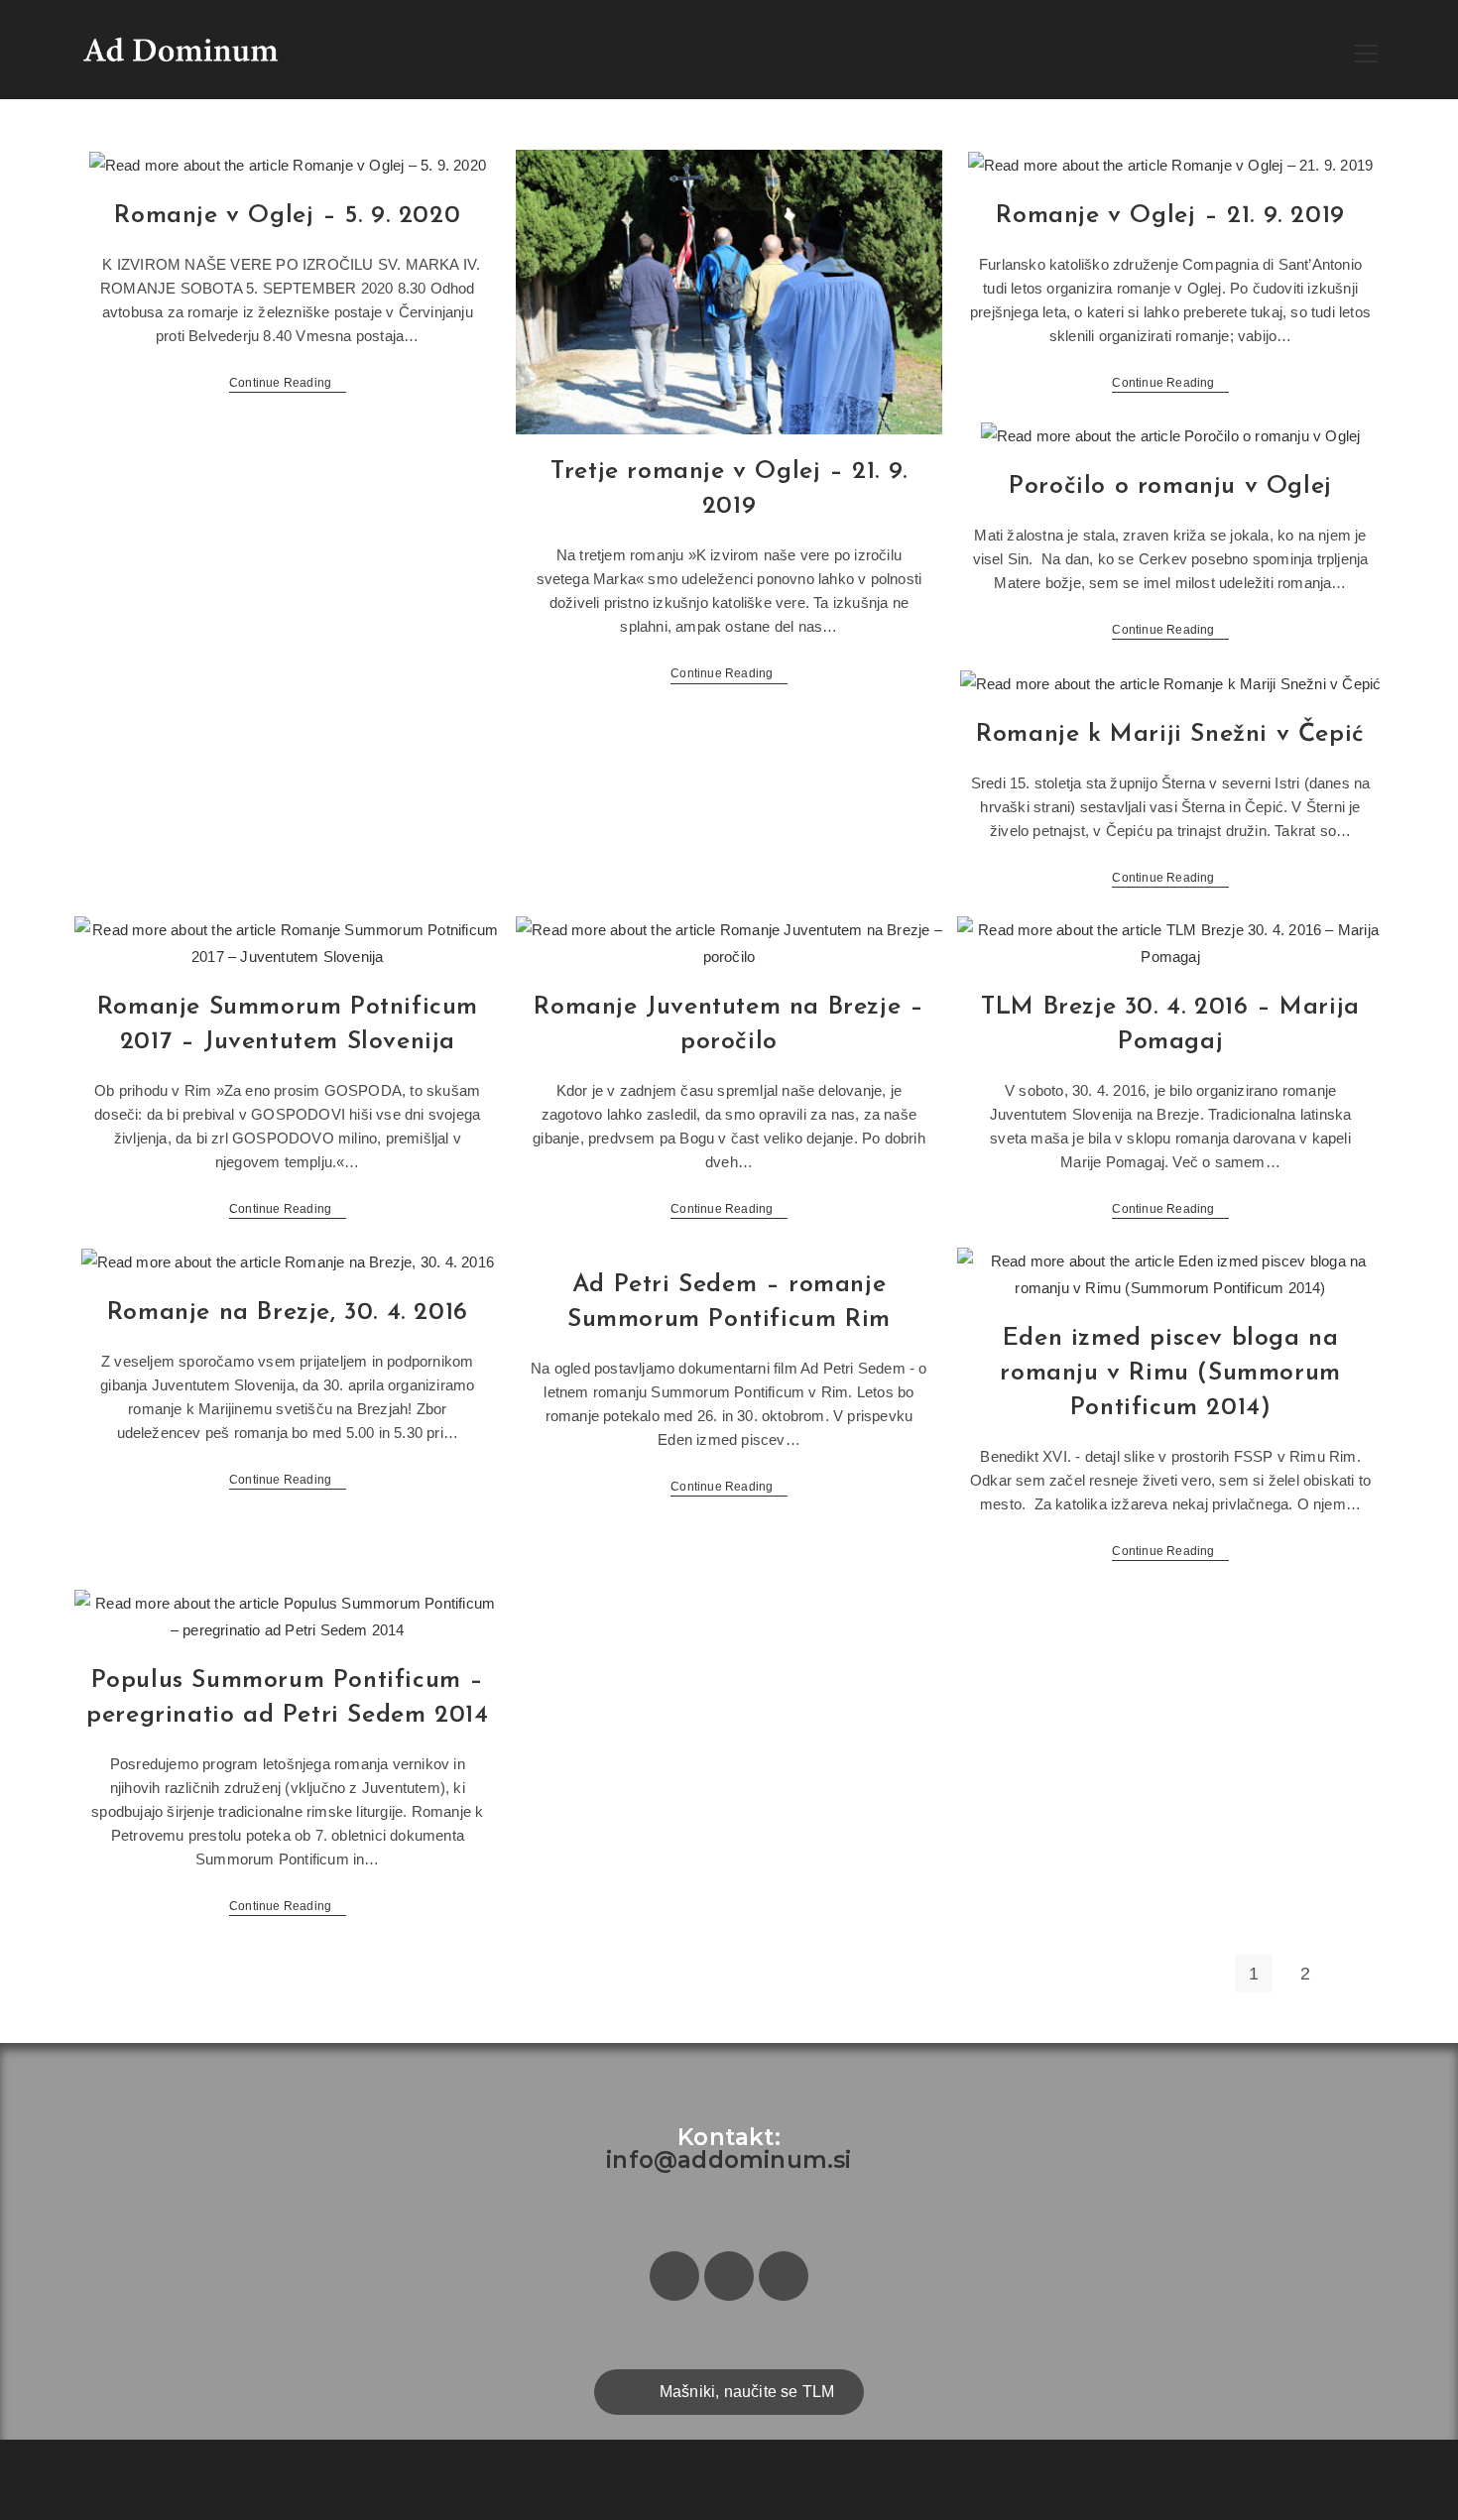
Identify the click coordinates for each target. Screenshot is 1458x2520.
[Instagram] (729, 2276)
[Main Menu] (1367, 50)
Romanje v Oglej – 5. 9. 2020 (287, 216)
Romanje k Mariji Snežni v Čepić (1170, 734)
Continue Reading (287, 383)
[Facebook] (674, 2276)
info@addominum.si (729, 2160)
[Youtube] (784, 2276)
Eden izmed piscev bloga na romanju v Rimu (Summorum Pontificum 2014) (1170, 1373)
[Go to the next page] (1358, 1974)
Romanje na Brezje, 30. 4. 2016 (288, 1313)
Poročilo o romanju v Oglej (1170, 486)
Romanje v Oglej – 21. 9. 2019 (1170, 216)
